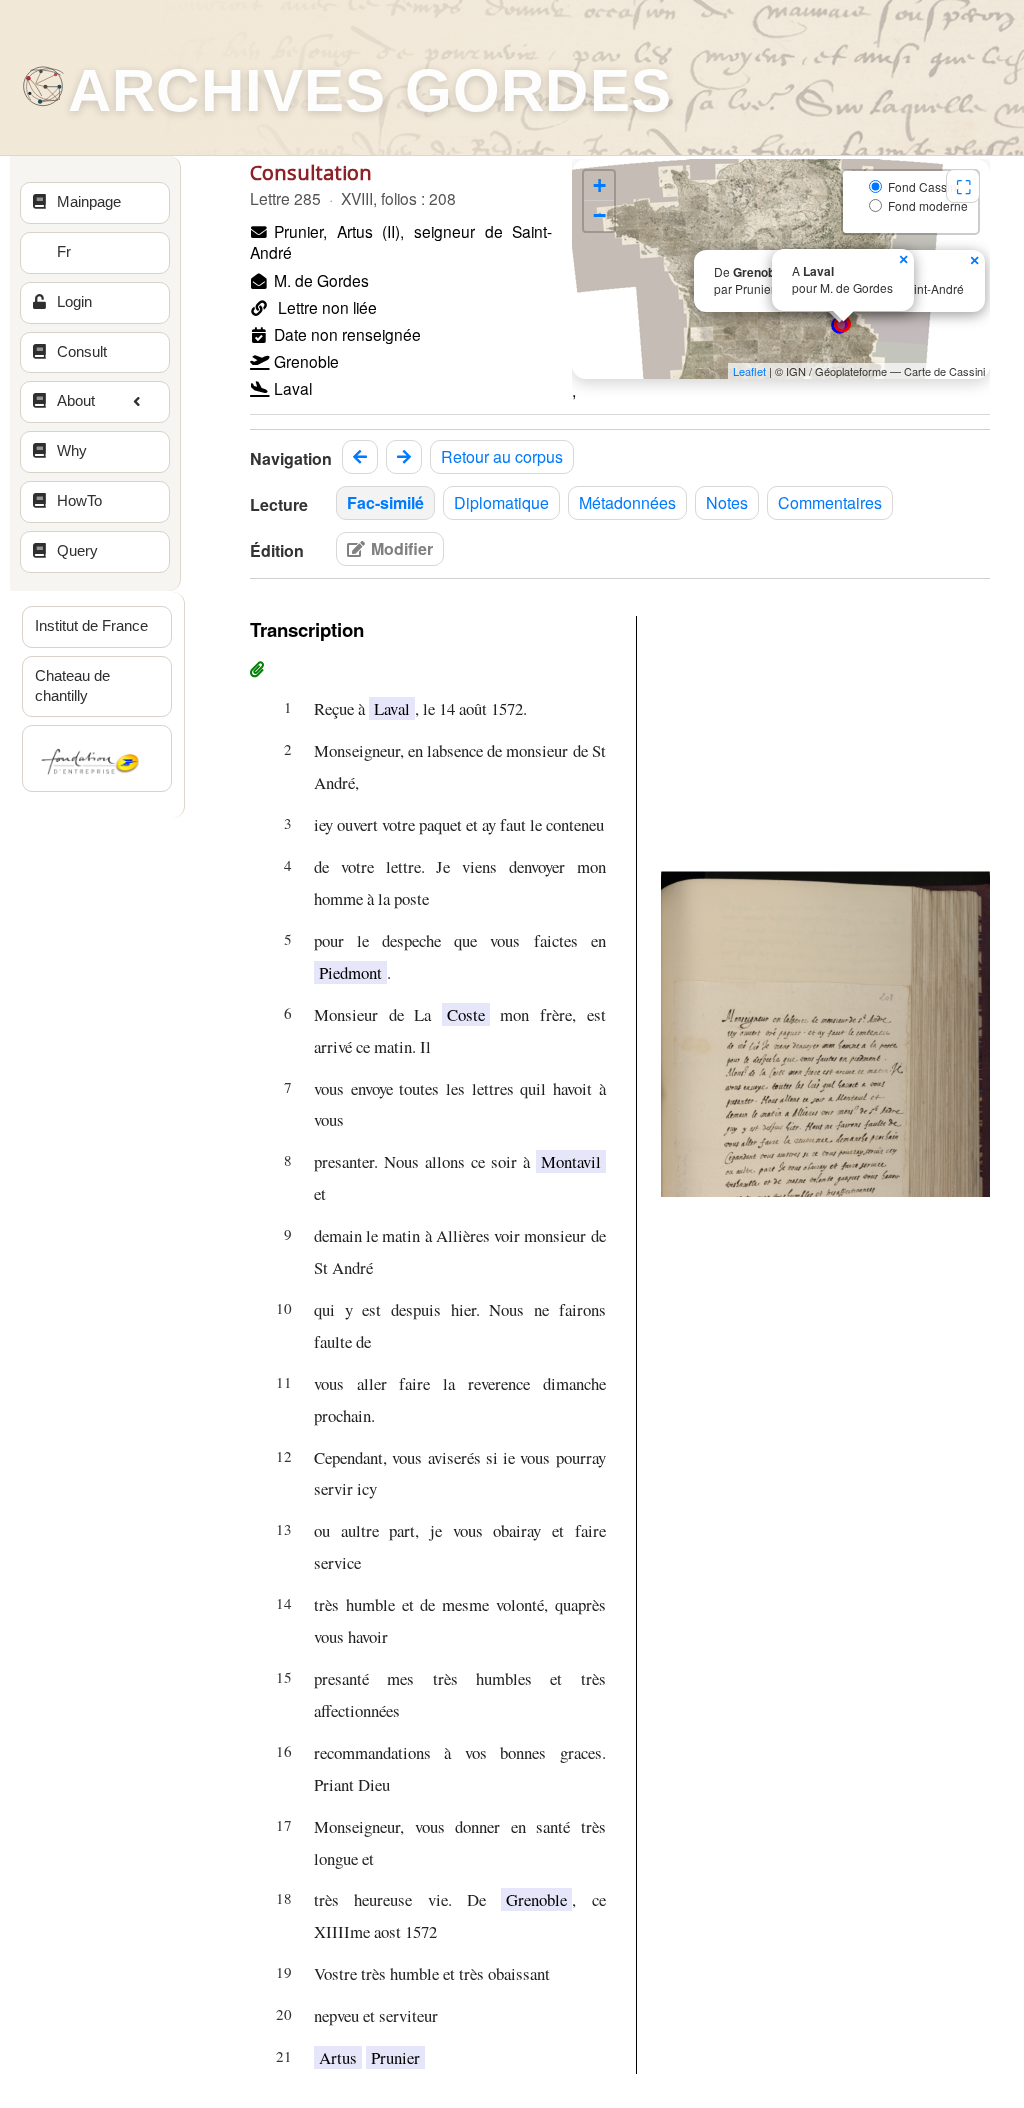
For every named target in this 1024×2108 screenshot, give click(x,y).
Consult (82, 352)
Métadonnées (627, 502)
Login (74, 302)
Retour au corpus (502, 456)
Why (72, 451)
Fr (64, 252)
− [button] (599, 215)
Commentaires (830, 502)
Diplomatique (501, 502)
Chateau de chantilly (72, 686)
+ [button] (599, 185)
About (76, 401)
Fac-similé (385, 502)
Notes (727, 502)
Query (77, 551)
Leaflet (749, 371)
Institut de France (91, 626)
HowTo (79, 501)
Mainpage (89, 202)
